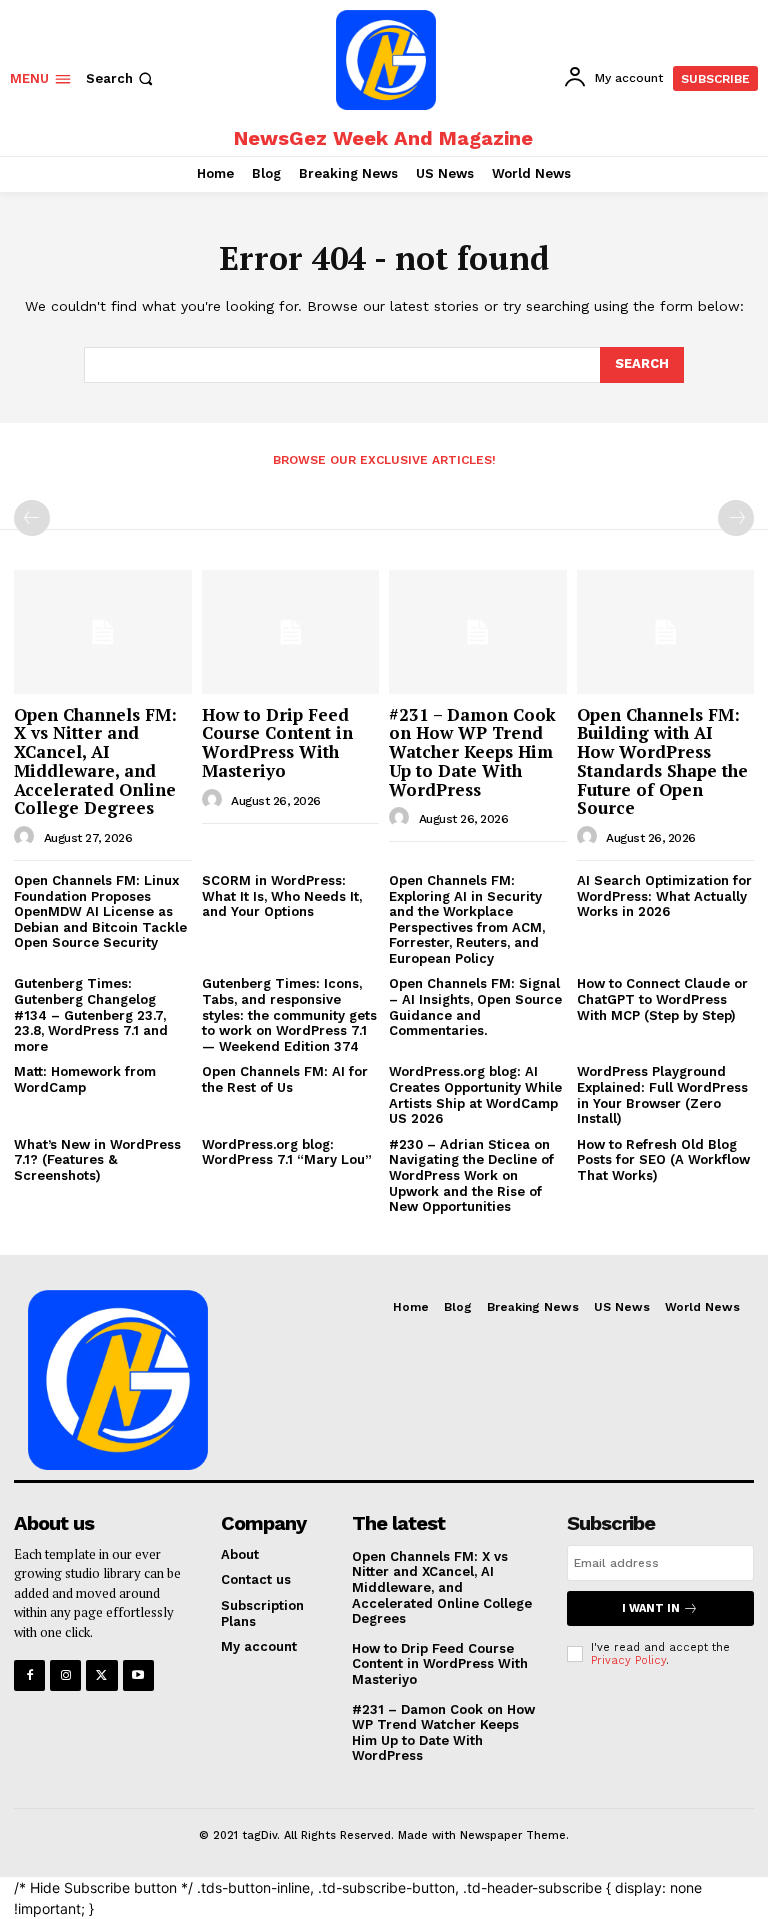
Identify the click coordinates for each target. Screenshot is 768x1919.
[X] (101, 1675)
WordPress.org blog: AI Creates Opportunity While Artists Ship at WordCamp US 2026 (475, 1095)
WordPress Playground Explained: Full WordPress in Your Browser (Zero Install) (662, 1095)
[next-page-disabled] (736, 518)
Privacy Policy (628, 1660)
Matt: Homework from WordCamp (85, 1079)
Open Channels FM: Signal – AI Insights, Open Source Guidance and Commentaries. (475, 1007)
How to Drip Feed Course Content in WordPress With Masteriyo (277, 742)
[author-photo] (27, 837)
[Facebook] (29, 1675)
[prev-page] (32, 518)
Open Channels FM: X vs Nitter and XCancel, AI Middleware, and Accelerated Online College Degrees (95, 761)
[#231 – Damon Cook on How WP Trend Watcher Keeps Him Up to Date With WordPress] (478, 632)
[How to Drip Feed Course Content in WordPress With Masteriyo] (291, 632)
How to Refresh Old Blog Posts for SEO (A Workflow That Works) (663, 1160)
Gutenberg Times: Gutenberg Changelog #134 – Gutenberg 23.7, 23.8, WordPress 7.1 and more (91, 1014)
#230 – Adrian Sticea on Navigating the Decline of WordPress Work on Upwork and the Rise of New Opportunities (471, 1175)
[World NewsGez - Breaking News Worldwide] (386, 60)
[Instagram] (65, 1675)
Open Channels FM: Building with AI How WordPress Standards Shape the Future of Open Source (662, 761)
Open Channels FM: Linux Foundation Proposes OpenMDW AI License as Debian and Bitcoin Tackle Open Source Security (100, 911)
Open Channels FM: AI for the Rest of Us (285, 1079)
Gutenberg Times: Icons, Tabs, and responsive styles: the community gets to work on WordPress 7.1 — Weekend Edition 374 (289, 1014)
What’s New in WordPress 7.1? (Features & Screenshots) (97, 1160)
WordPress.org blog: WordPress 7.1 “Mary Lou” (287, 1152)
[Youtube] (138, 1675)
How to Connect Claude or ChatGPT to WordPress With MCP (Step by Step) (662, 999)
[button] (121, 78)
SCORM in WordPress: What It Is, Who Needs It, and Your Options (282, 896)
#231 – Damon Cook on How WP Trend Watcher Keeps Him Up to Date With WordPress (472, 752)
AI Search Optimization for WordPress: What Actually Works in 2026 (664, 896)
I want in (651, 1608)
